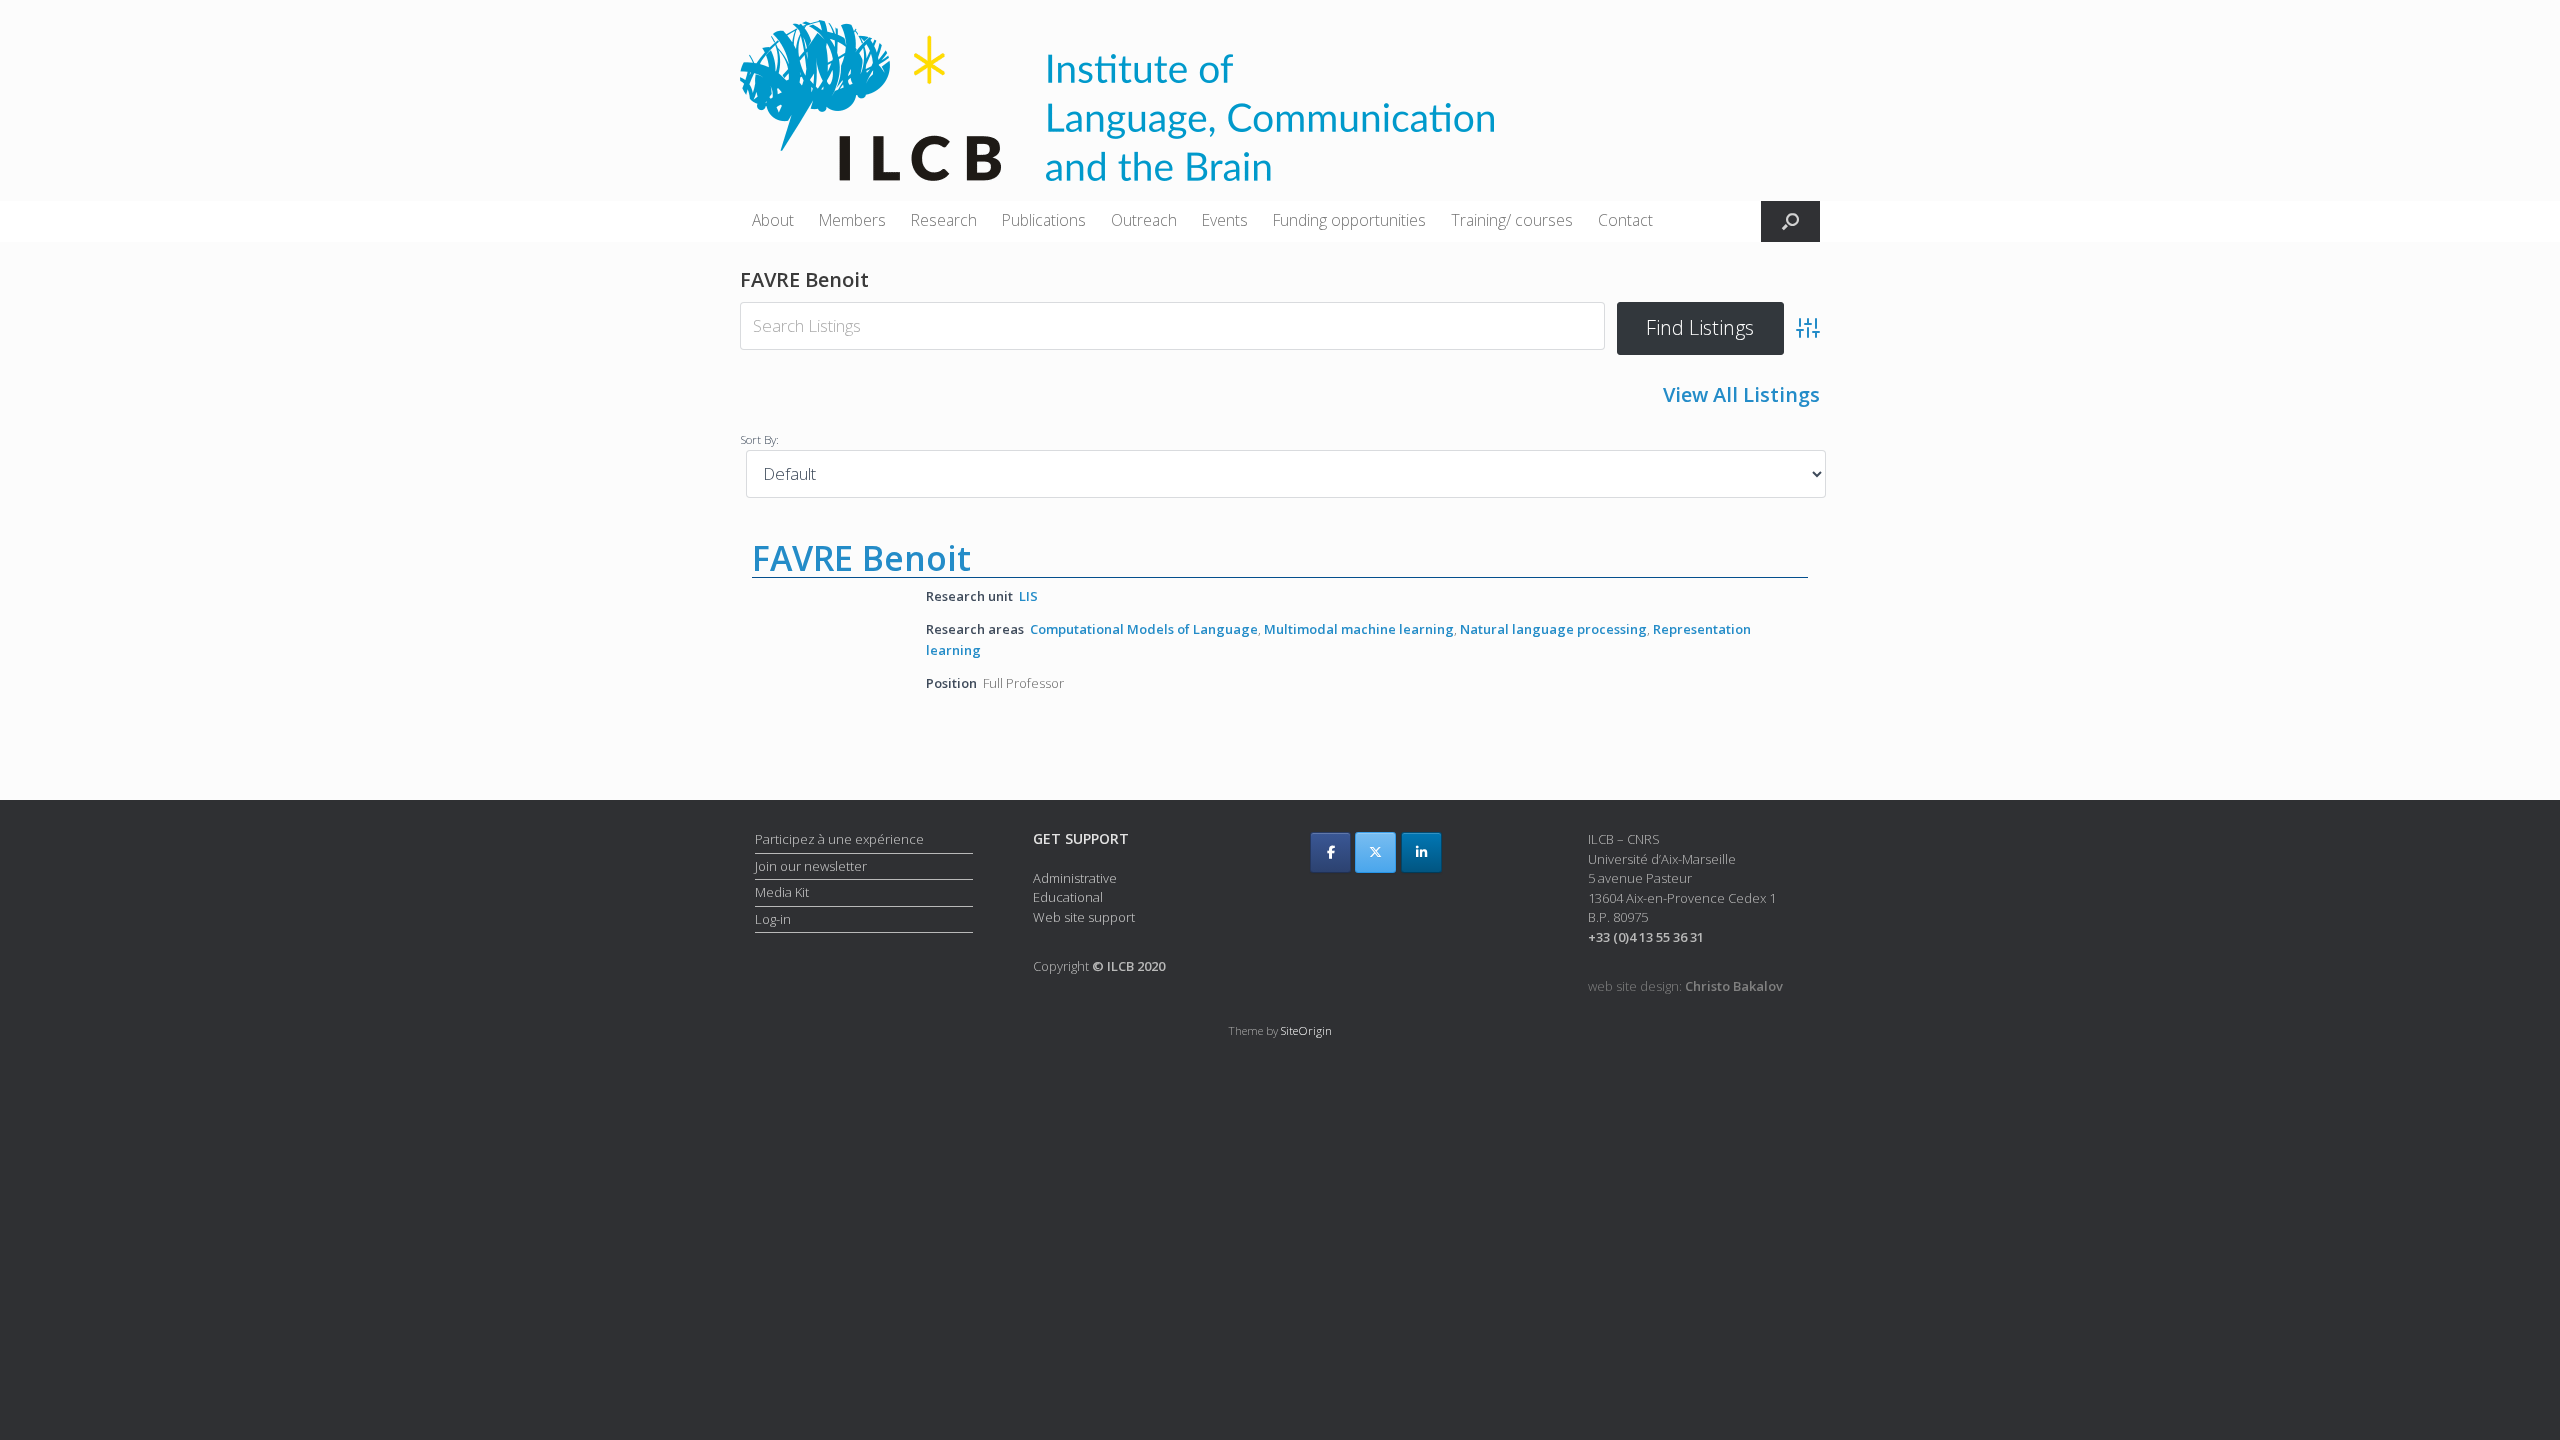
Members (852, 220)
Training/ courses (1512, 220)
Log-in (773, 919)
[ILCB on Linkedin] (1421, 852)
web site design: (1685, 986)
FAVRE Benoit (861, 558)
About (773, 220)
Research (944, 220)
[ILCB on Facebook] (1330, 852)
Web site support (1084, 917)
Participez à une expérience (839, 839)
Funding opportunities (1349, 220)
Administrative (1075, 878)
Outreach (1144, 220)
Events (1225, 220)
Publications (1044, 220)
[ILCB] (1117, 100)
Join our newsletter (811, 866)
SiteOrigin (1306, 1030)
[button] (1790, 221)
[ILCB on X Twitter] (1375, 852)
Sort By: (759, 439)
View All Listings (1741, 394)
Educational (1068, 897)
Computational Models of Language (1144, 629)
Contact (1625, 220)
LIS (1028, 596)
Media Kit (782, 892)
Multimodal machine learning (1359, 629)
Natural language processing (1553, 629)
